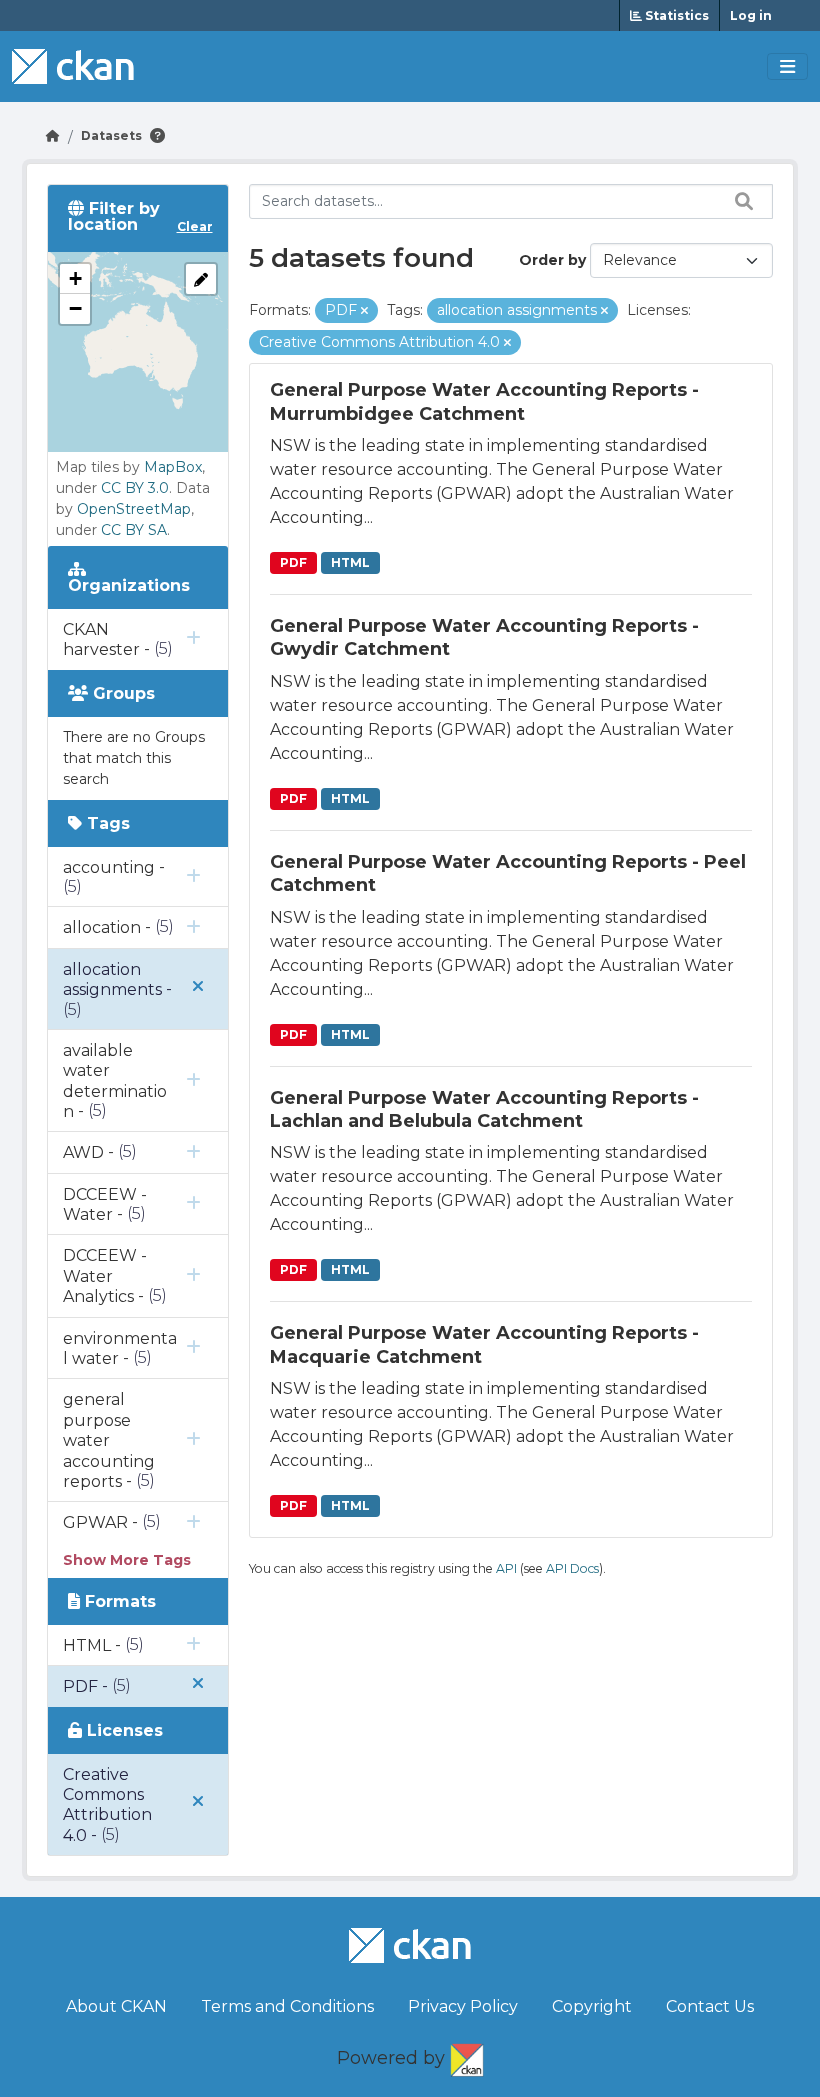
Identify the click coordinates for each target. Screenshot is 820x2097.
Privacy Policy (463, 2006)
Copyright (592, 2006)
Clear (195, 226)
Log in (751, 15)
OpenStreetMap (134, 509)
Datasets (111, 135)
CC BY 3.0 (135, 488)
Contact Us (710, 2006)
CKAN (467, 2056)
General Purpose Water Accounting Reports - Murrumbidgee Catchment (484, 401)
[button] (75, 279)
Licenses (122, 1730)
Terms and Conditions (287, 2006)
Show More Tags (127, 1560)
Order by (552, 260)
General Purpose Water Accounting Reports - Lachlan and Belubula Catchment (484, 1109)
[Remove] (364, 311)
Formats (118, 1601)
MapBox (173, 467)
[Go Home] (53, 135)
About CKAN (116, 2006)
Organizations (129, 585)
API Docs (572, 1568)
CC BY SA (134, 530)
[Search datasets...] (739, 201)
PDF (293, 562)
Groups (121, 693)
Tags (106, 823)
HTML (350, 562)
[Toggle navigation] (787, 67)
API (506, 1568)
